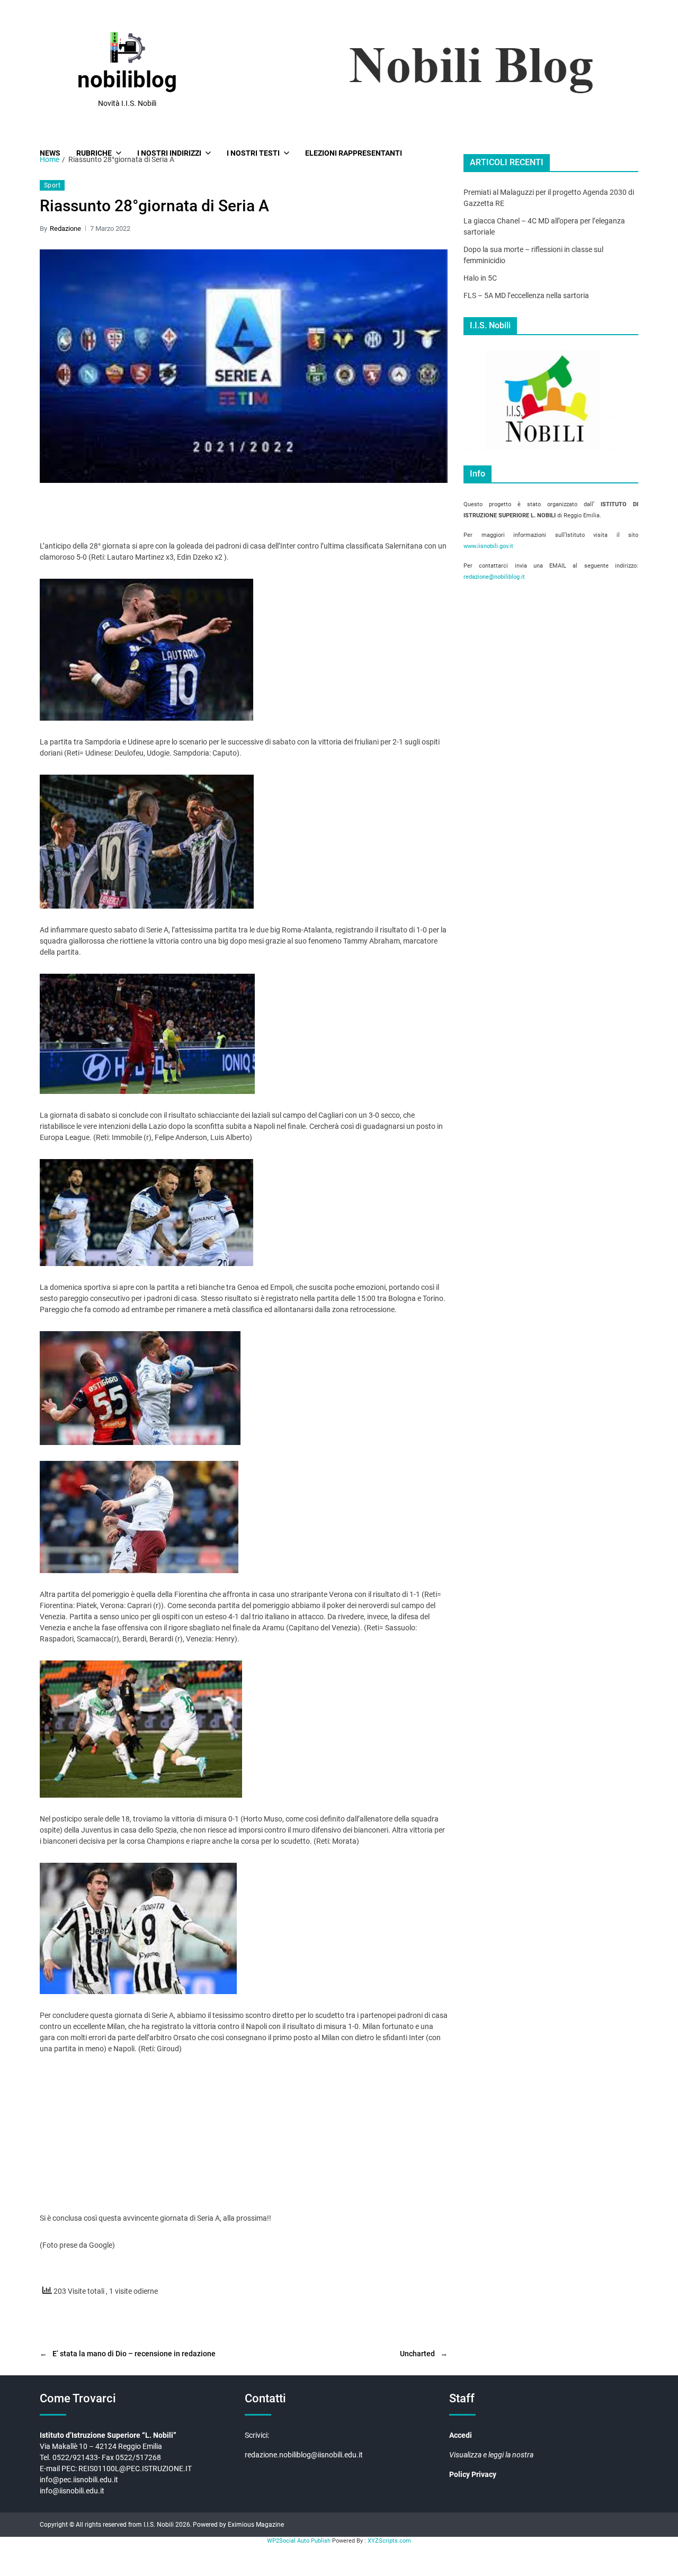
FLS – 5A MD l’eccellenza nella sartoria (526, 295)
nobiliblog (127, 80)
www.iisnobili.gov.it (488, 546)
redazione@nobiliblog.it (494, 577)
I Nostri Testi (253, 153)
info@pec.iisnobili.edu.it (79, 2480)
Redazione (65, 228)
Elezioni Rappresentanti (354, 153)
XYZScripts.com (389, 2541)
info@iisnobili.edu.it (72, 2491)
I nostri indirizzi (169, 153)
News (50, 153)
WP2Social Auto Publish (299, 2541)
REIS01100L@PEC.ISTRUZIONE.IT (136, 2469)
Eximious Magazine (256, 2525)
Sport (52, 185)
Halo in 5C (480, 278)
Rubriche (94, 153)
